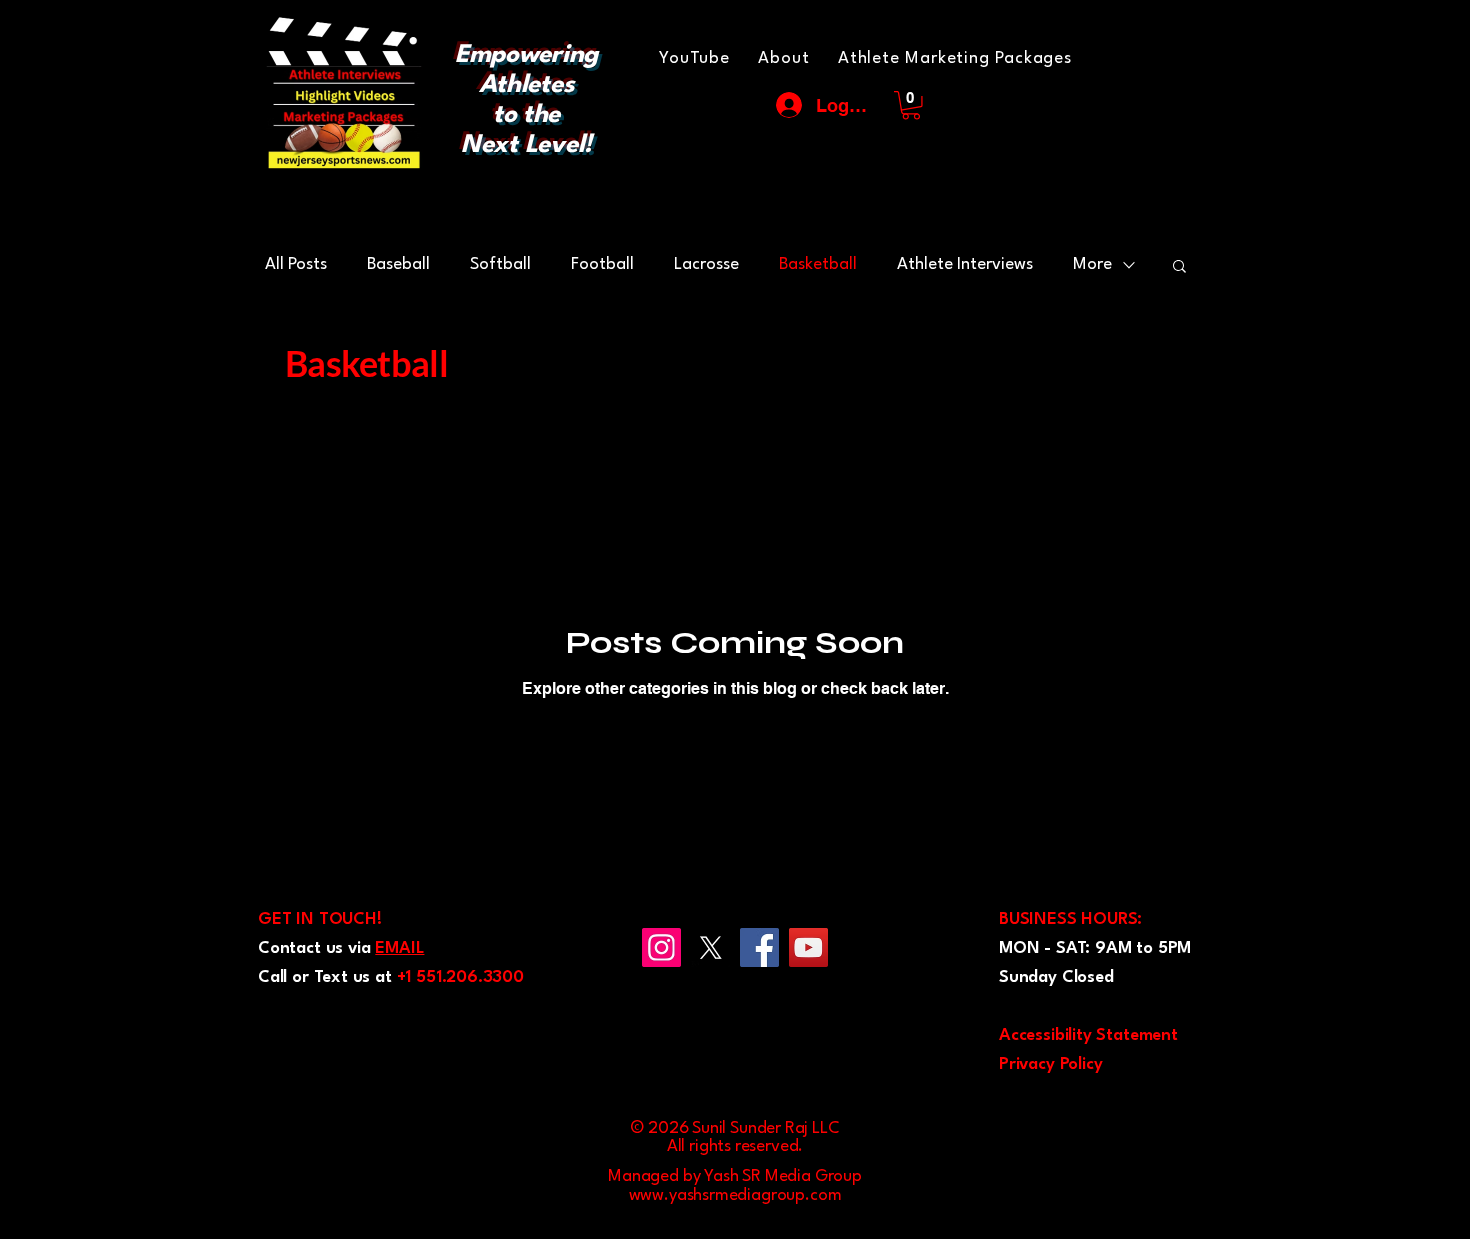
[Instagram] (661, 947)
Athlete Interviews (965, 264)
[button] (1179, 267)
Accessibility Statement (1088, 1035)
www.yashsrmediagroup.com (735, 1195)
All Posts (296, 264)
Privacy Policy (1050, 1064)
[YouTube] (808, 947)
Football (602, 264)
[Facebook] (759, 947)
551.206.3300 (470, 977)
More (1092, 264)
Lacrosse (706, 264)
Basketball (818, 264)
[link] (911, 105)
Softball (500, 264)
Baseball (398, 264)
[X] (710, 947)
